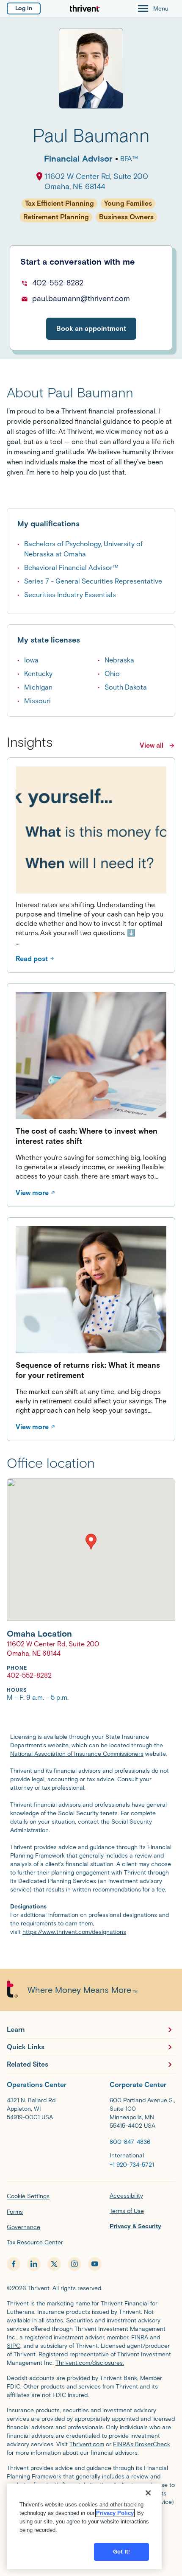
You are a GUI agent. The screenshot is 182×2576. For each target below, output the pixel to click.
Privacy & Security (135, 2226)
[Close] (148, 2493)
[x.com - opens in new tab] (54, 2264)
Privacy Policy (115, 2513)
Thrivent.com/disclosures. (90, 2363)
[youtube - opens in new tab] (95, 2264)
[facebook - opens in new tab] (14, 2264)
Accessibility (126, 2196)
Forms (15, 2212)
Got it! (121, 2552)
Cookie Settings (28, 2196)
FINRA (140, 2337)
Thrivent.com (87, 2444)
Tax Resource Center (35, 2242)
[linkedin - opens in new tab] (34, 2264)
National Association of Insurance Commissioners (77, 1754)
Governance (23, 2227)
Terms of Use (127, 2211)
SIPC (14, 2346)
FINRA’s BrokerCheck (142, 2444)
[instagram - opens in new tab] (74, 2264)
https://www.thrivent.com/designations (74, 1932)
